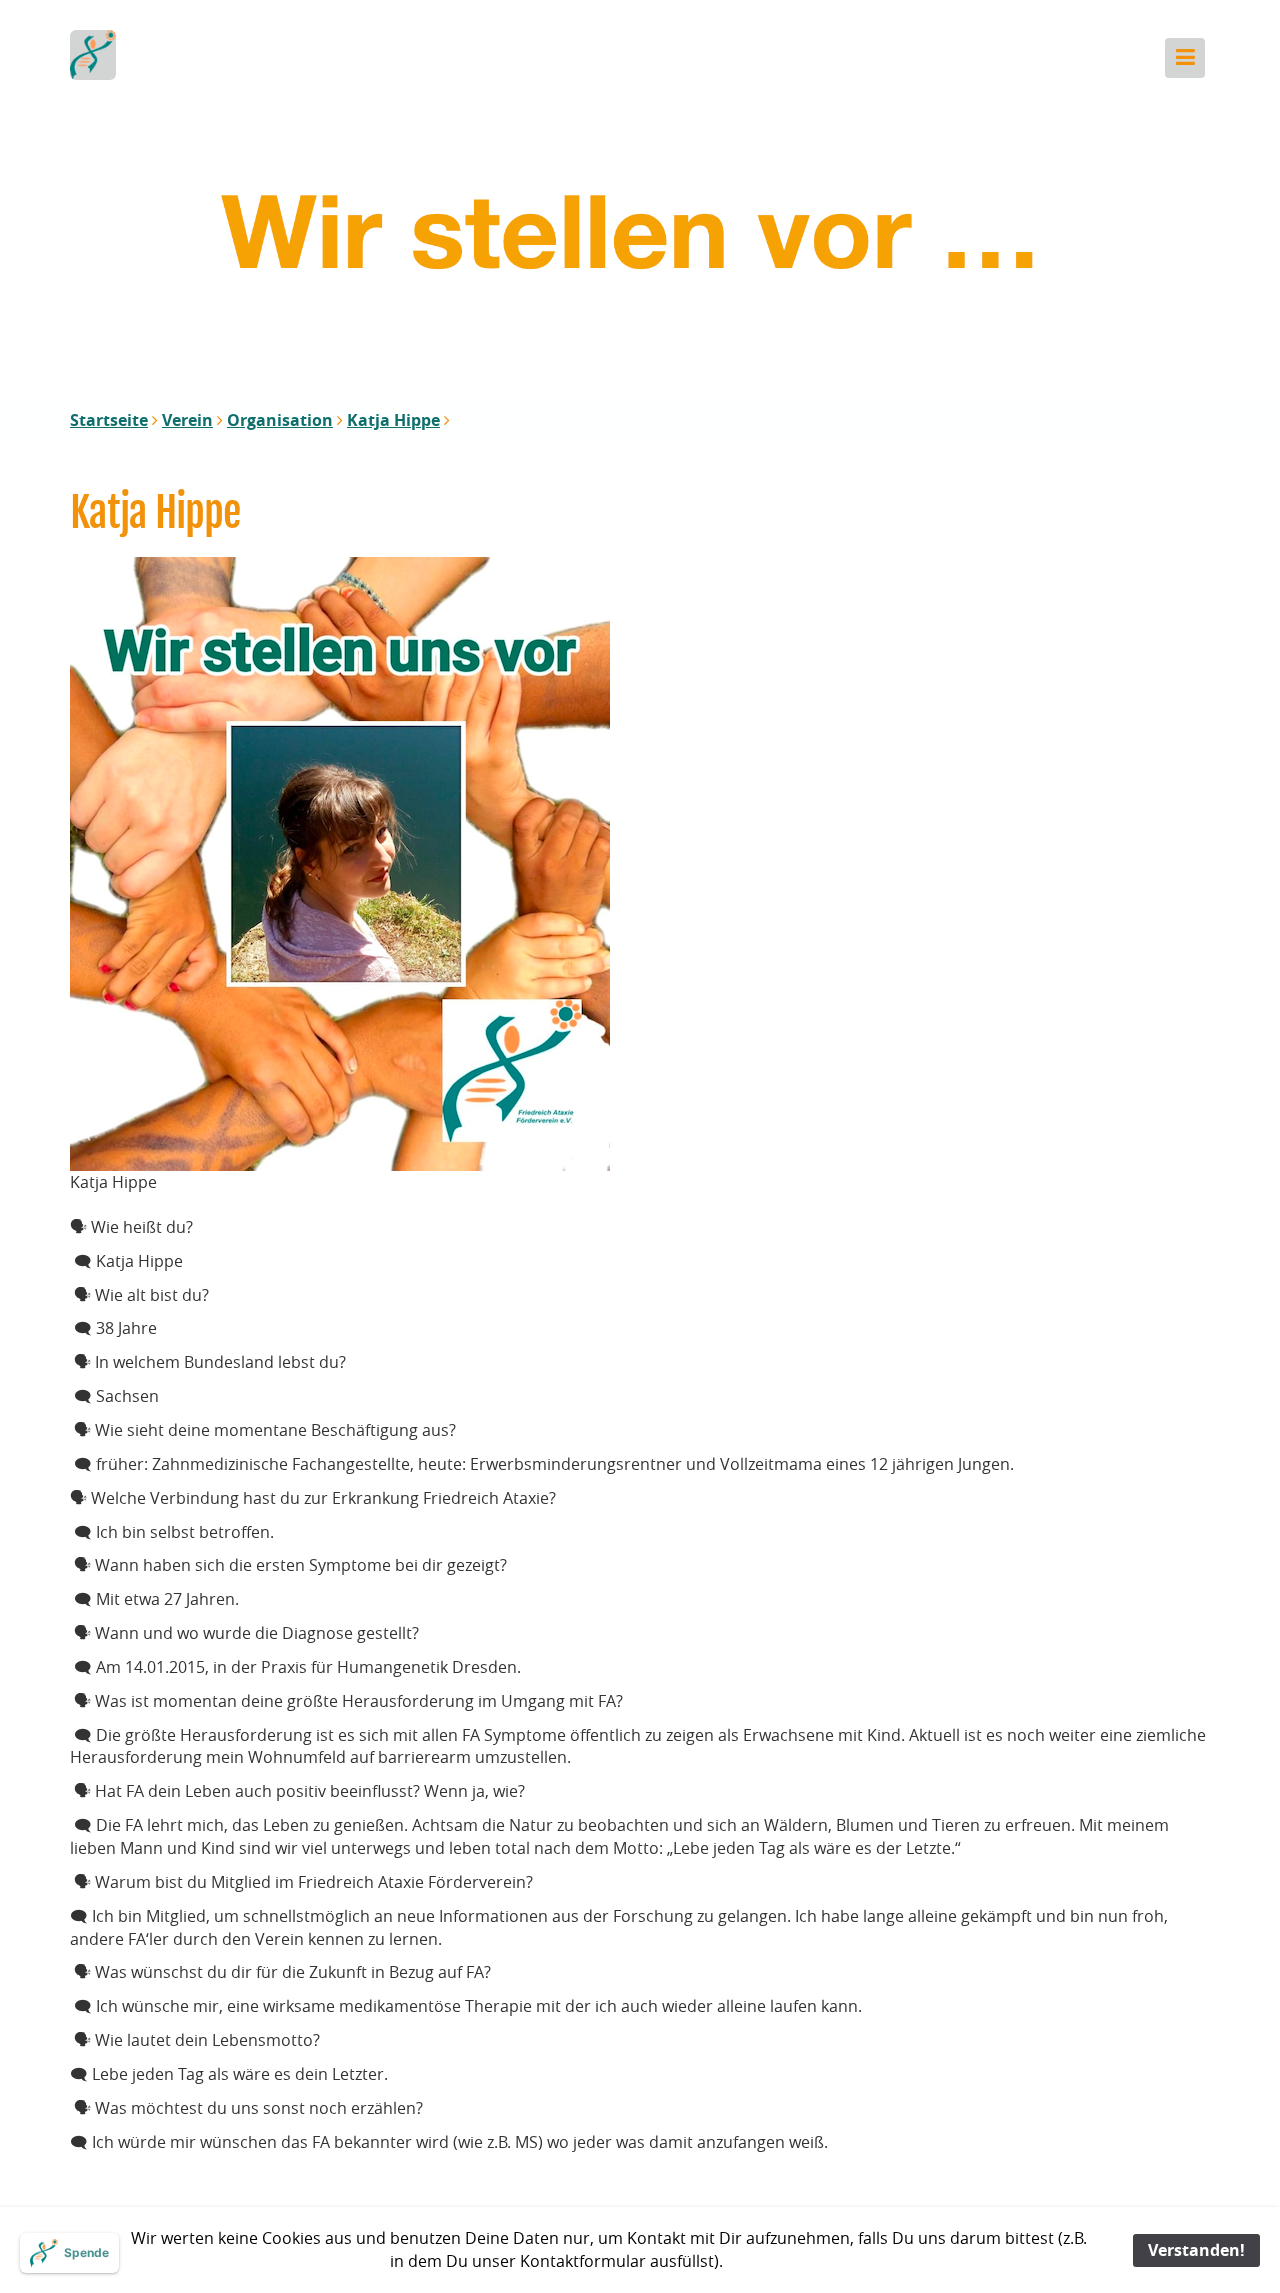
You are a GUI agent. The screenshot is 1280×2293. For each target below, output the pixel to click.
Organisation (280, 420)
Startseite (109, 420)
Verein (187, 420)
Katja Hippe (393, 420)
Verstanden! (1196, 2250)
